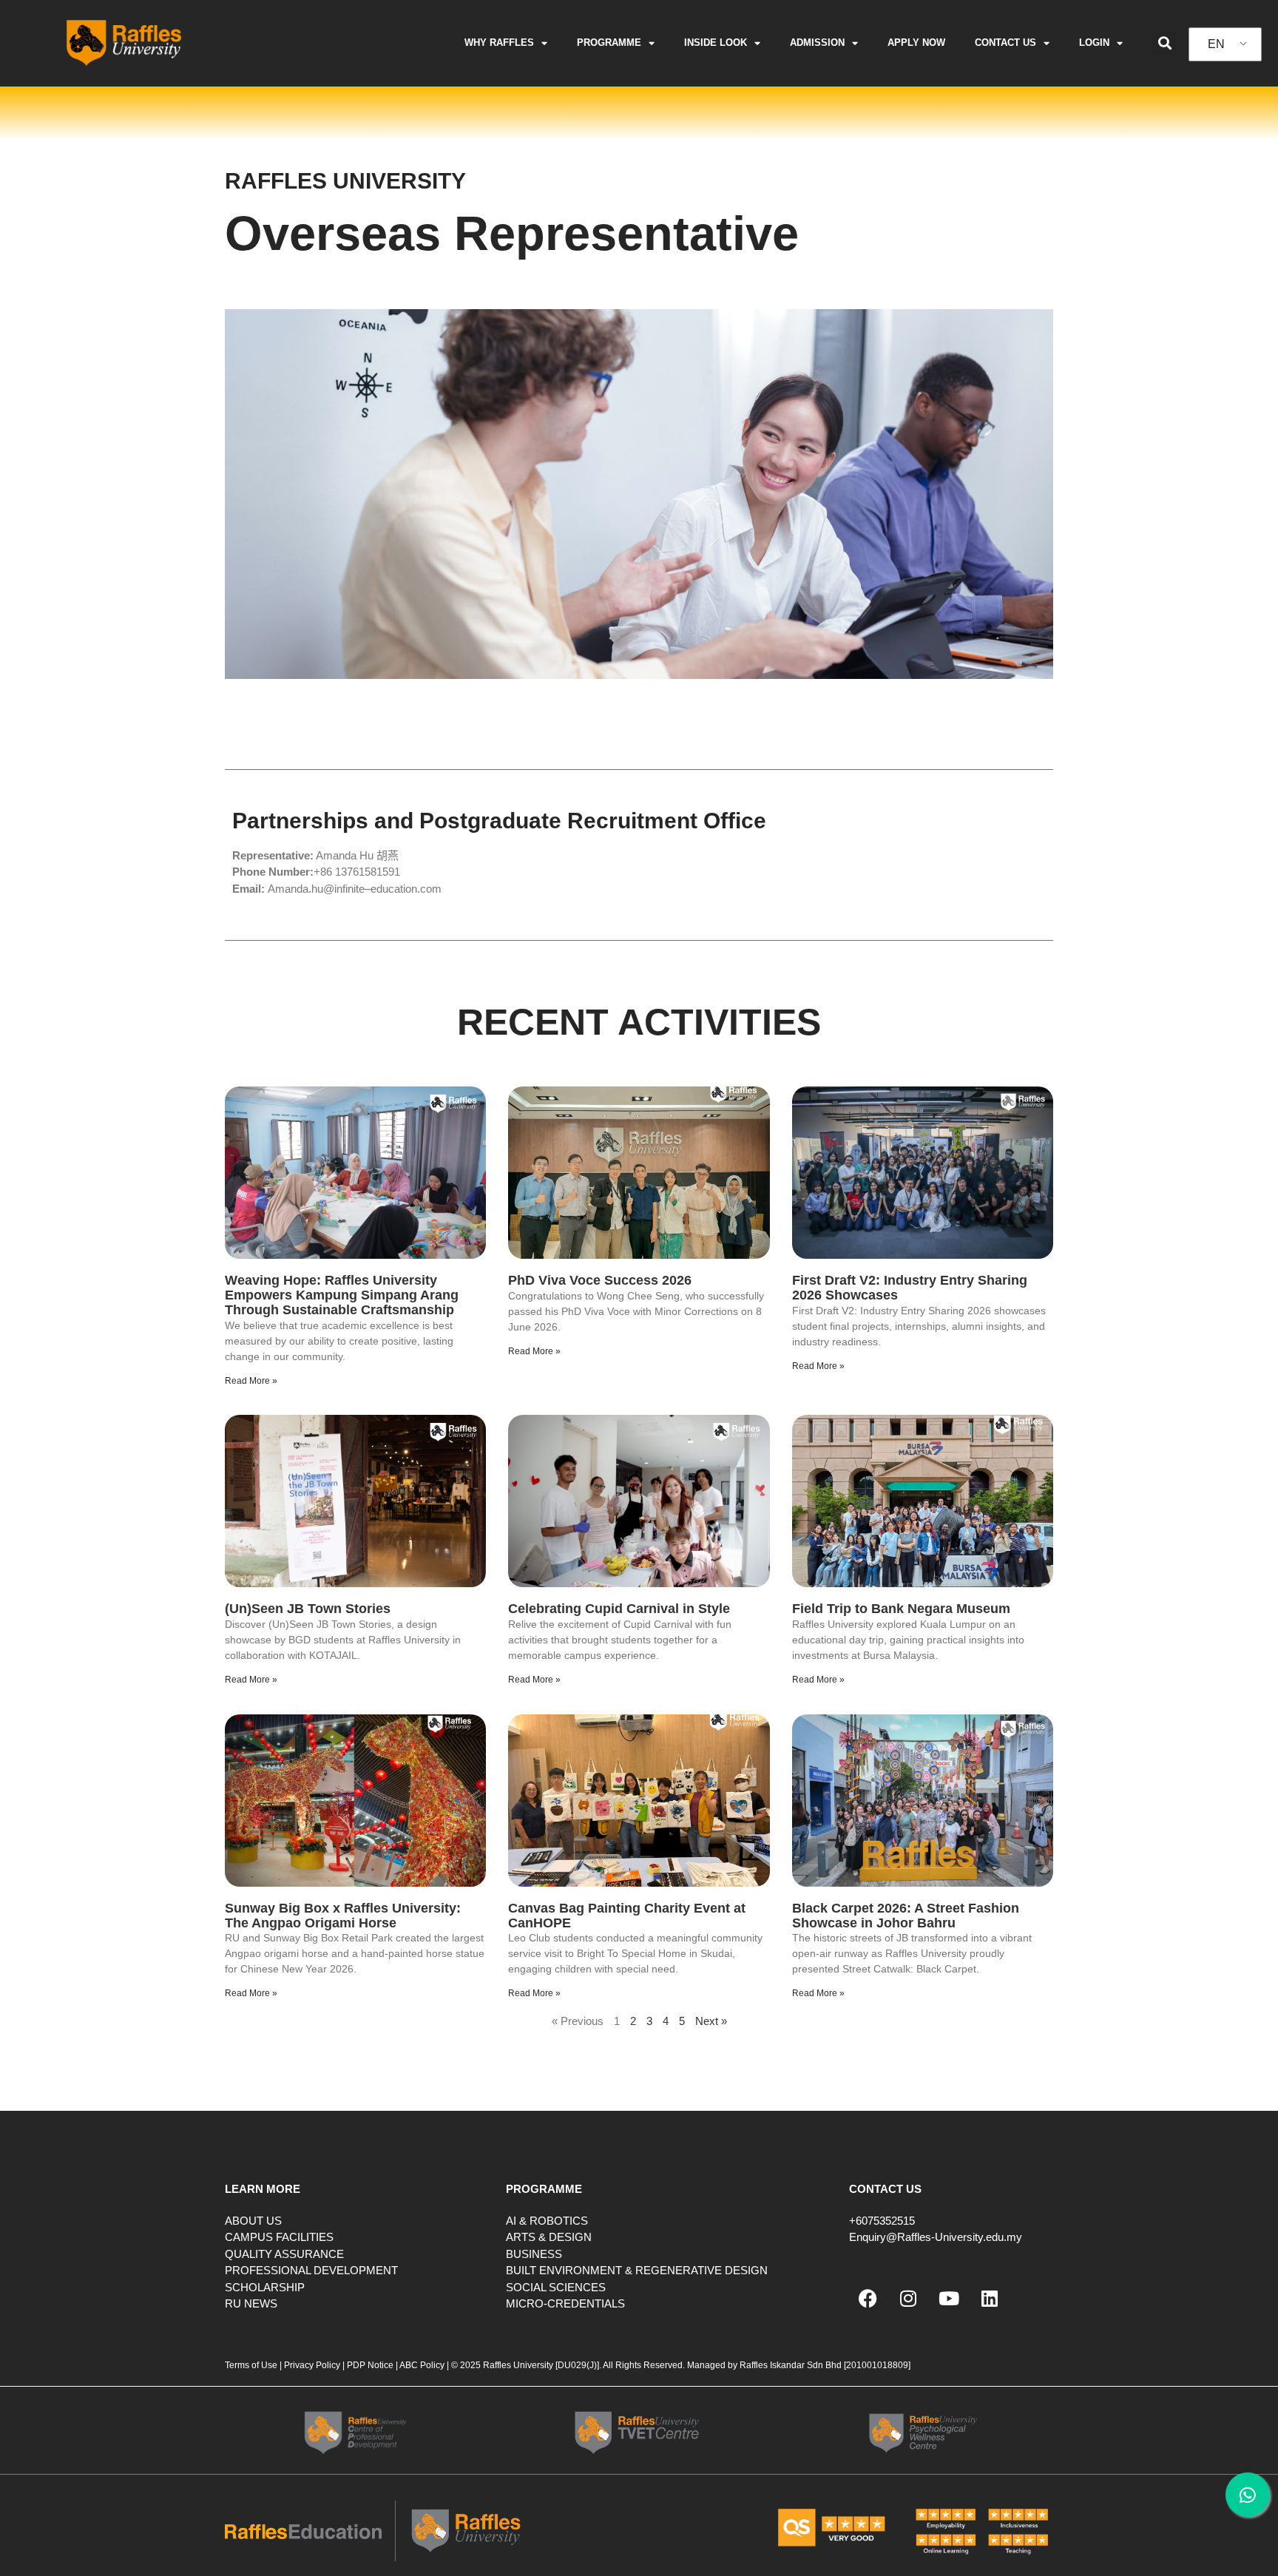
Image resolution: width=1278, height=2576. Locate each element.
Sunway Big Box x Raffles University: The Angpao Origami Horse (343, 1916)
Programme (609, 43)
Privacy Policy (312, 2365)
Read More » (251, 1381)
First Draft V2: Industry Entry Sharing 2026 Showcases (910, 1288)
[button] (1164, 43)
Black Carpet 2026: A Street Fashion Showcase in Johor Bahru (906, 1916)
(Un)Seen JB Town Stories (308, 1609)
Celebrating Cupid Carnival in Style (619, 1609)
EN (1216, 44)
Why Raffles (499, 43)
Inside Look (716, 43)
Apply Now (916, 43)
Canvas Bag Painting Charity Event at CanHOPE (627, 1916)
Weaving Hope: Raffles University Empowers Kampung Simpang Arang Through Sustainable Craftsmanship (342, 1295)
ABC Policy (422, 2365)
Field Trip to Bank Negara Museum (901, 1609)
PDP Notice (370, 2365)
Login (1094, 43)
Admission (817, 43)
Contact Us (1005, 43)
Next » (711, 2021)
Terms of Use (252, 2365)
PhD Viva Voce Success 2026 (600, 1280)
